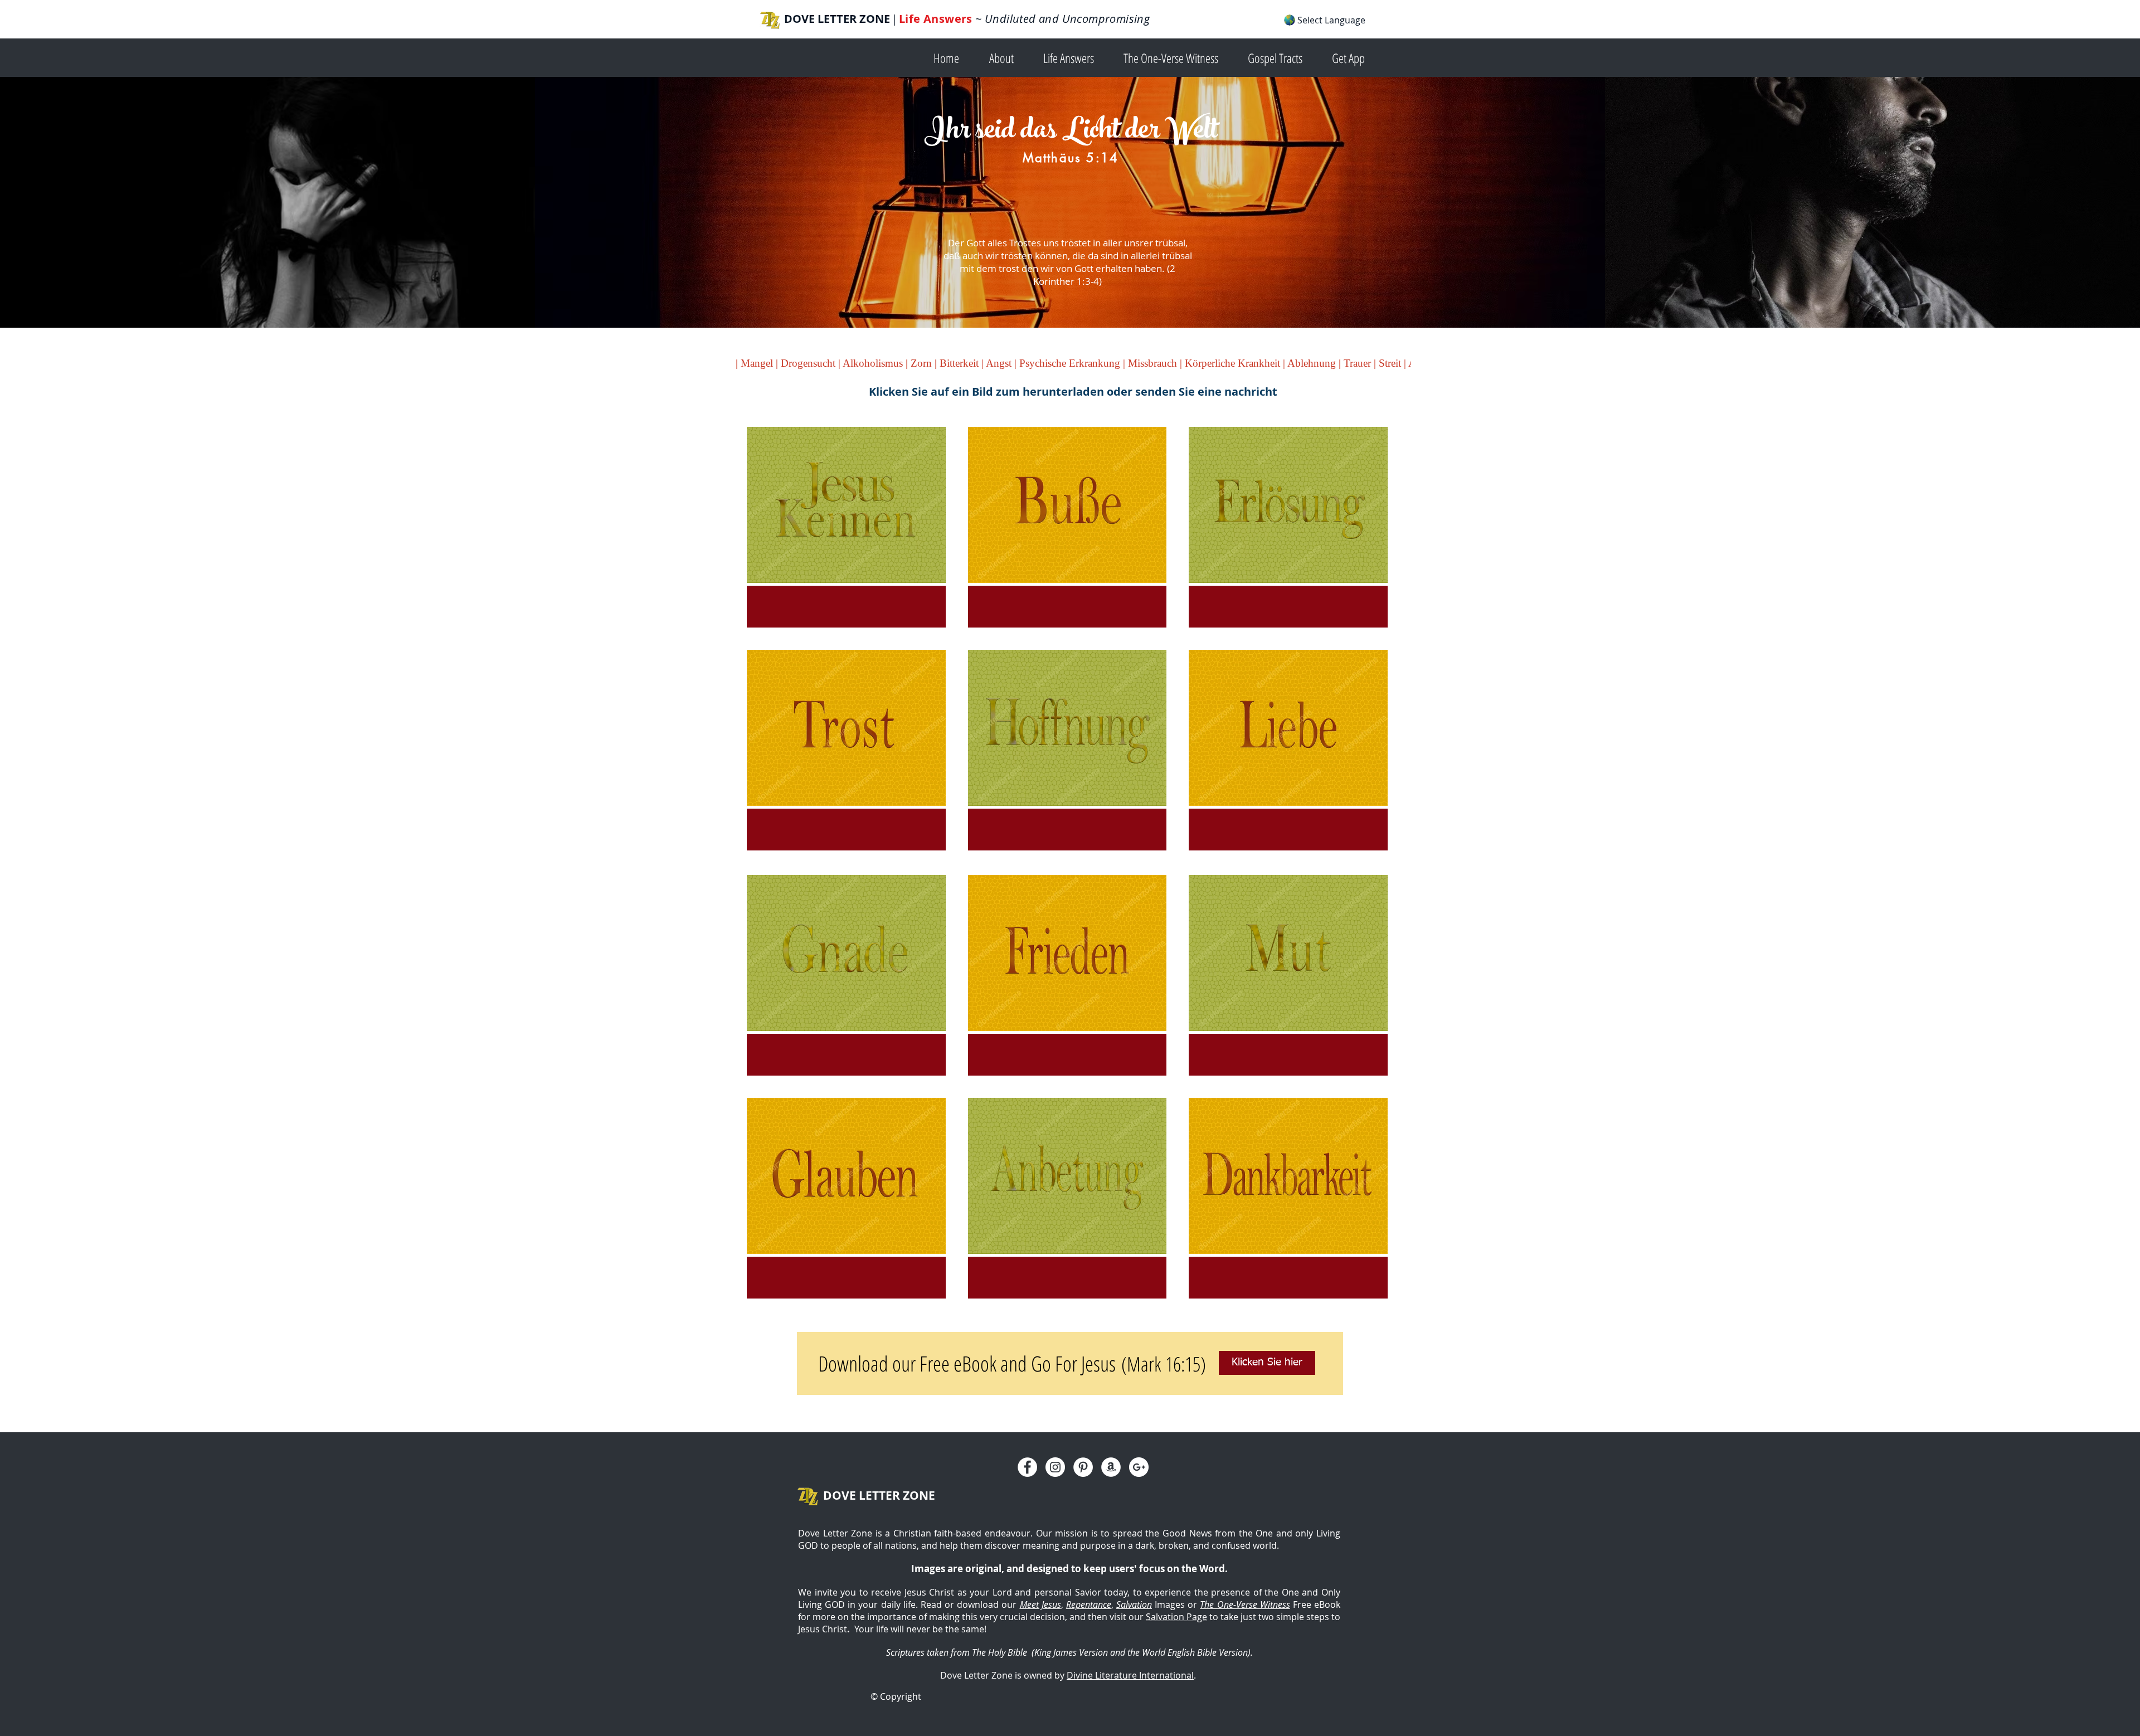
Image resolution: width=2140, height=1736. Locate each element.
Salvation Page (1176, 1617)
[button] (1008, 57)
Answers (948, 19)
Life (911, 19)
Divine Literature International (1130, 1675)
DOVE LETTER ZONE (837, 19)
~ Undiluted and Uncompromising (1061, 19)
